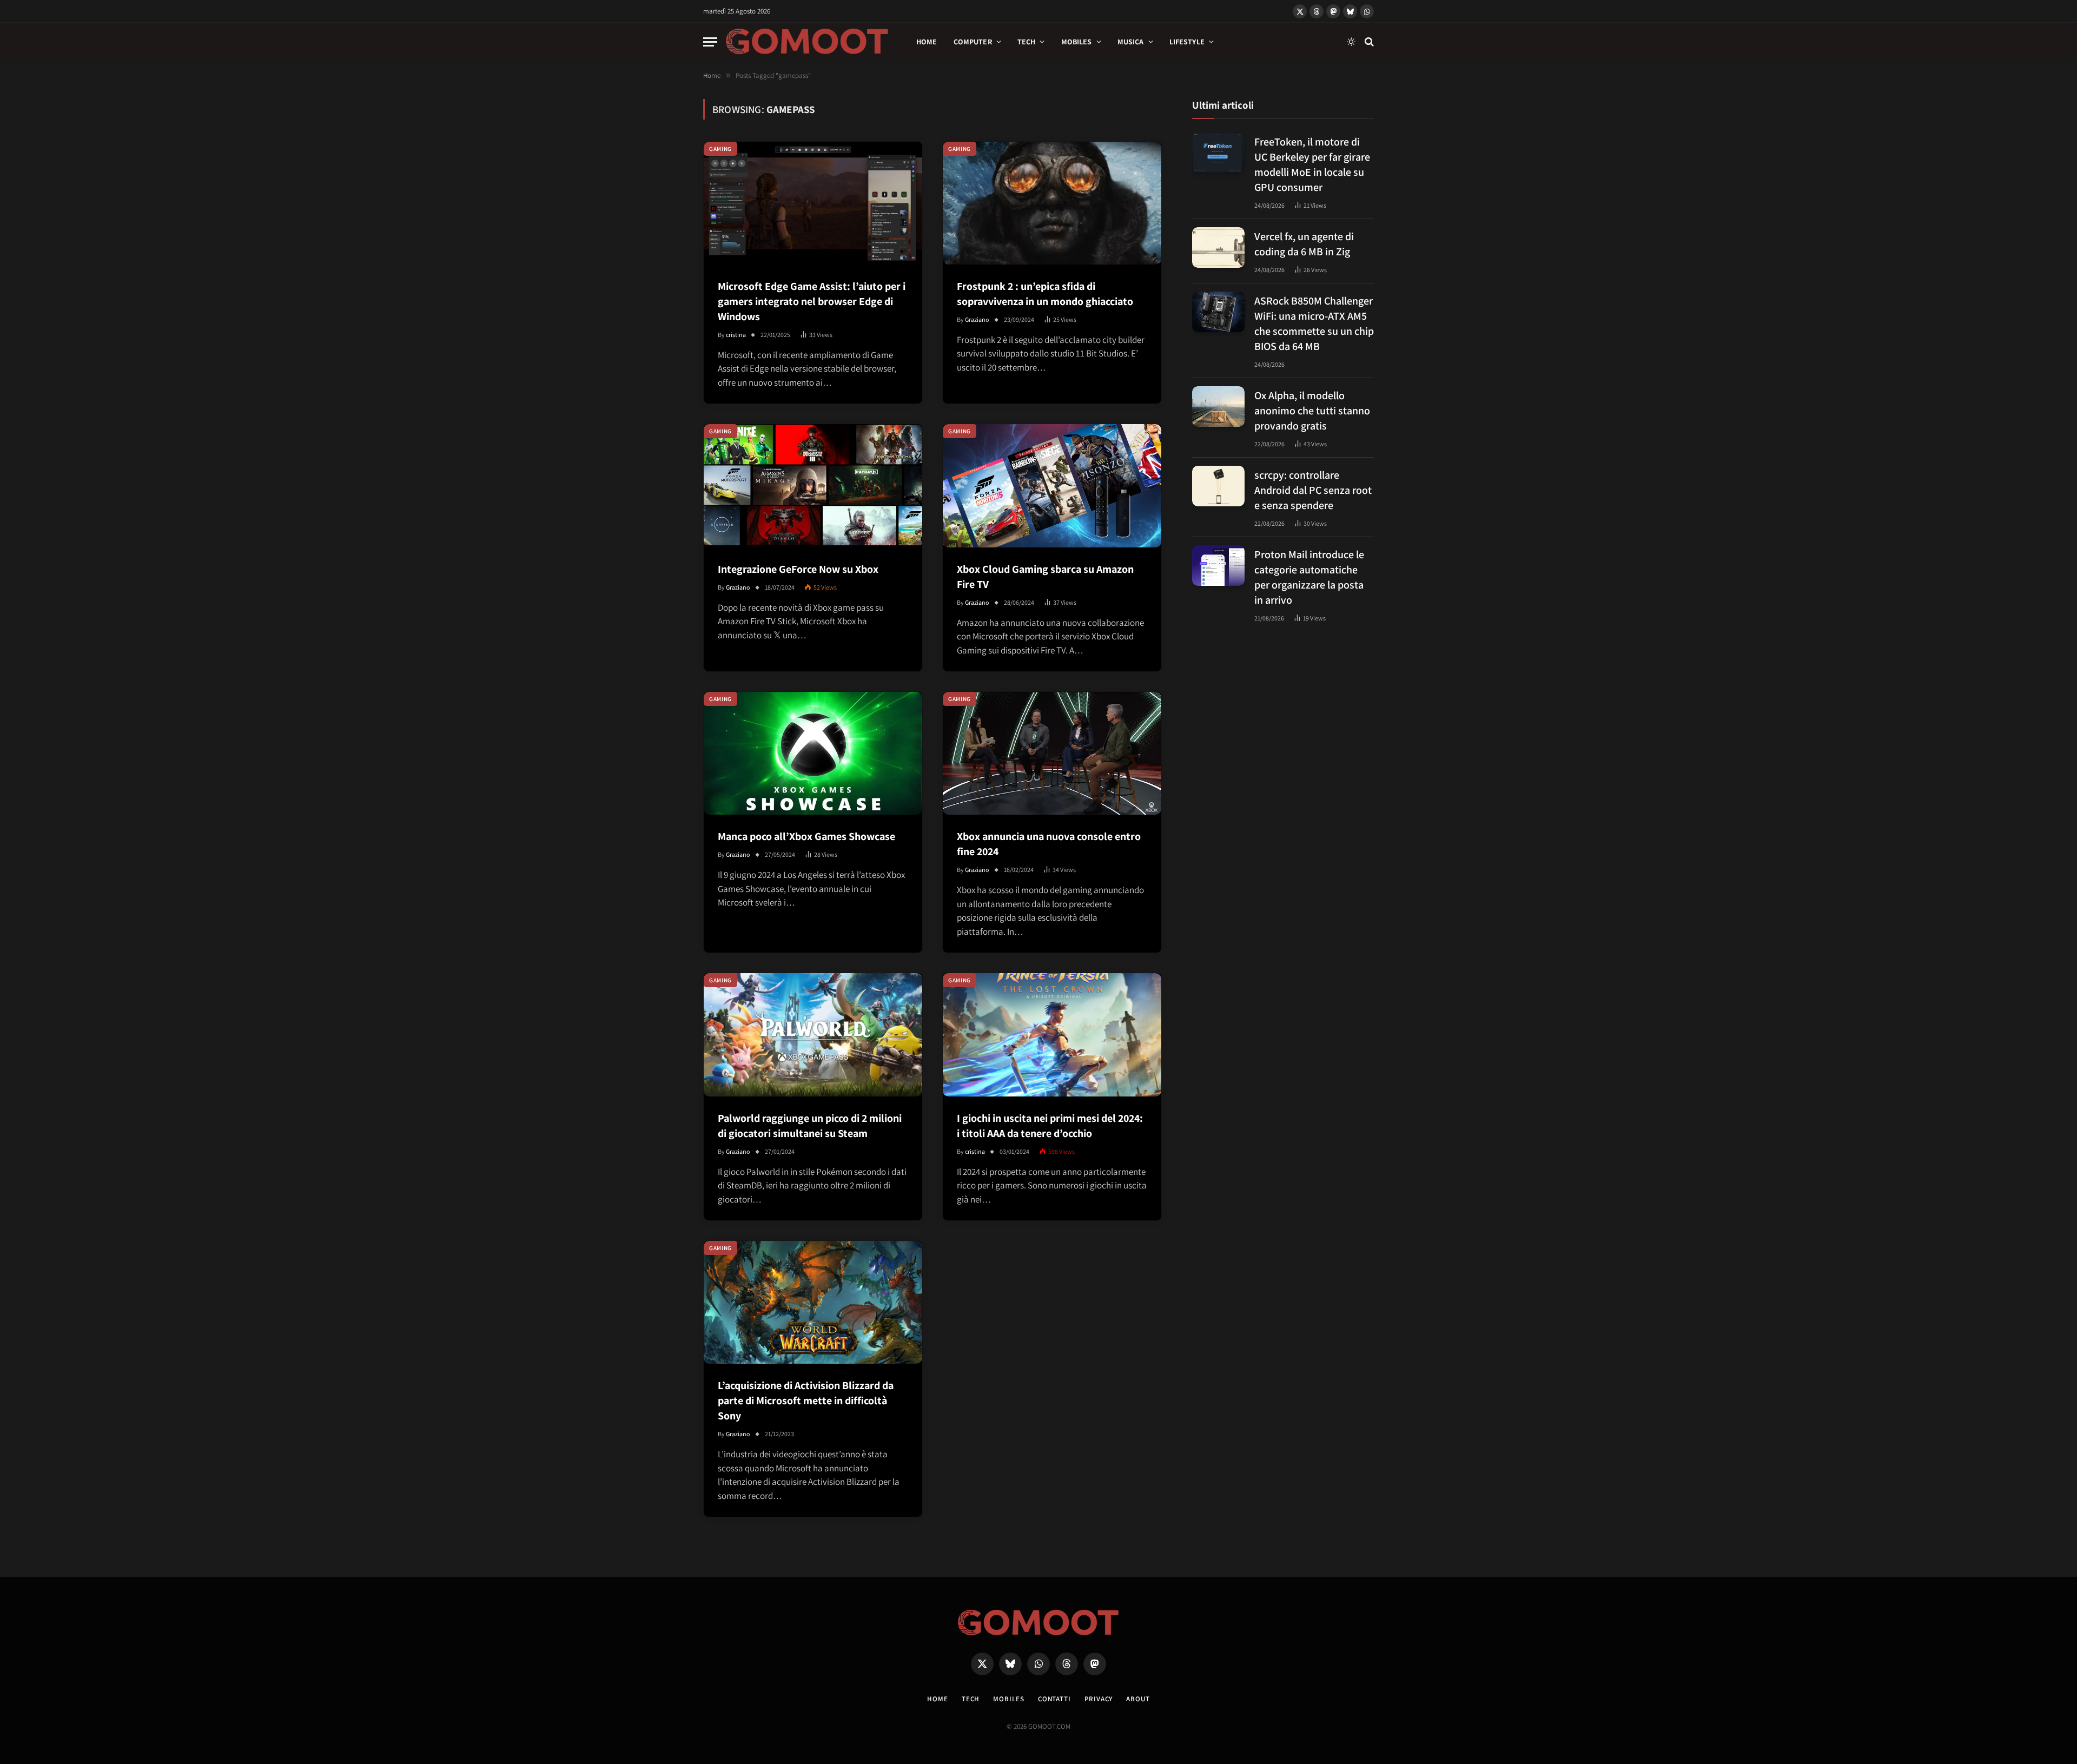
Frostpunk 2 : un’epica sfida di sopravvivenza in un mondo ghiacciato (1045, 294)
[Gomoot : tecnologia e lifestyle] (807, 42)
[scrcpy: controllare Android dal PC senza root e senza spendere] (1218, 486)
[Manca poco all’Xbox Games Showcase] (813, 753)
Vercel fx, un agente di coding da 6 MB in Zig (1304, 243)
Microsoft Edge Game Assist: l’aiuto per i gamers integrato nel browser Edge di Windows (812, 301)
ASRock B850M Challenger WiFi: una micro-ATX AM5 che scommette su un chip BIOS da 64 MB (1314, 323)
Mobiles (1077, 42)
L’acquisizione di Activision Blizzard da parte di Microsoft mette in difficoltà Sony (806, 1400)
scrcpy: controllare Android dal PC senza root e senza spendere (1313, 490)
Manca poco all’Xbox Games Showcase (806, 836)
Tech (1027, 42)
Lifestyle (1187, 42)
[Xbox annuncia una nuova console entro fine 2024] (1052, 753)
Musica (1131, 42)
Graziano (977, 319)
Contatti (1054, 1699)
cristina (736, 335)
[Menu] (710, 42)
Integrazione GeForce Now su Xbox (798, 569)
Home (927, 42)
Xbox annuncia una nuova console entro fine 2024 (1049, 844)
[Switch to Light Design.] (1351, 42)
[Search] (1368, 42)
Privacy (1099, 1699)
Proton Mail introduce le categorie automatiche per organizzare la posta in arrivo (1309, 577)
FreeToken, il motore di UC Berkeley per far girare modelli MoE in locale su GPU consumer (1312, 164)
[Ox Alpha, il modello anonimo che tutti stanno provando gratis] (1218, 407)
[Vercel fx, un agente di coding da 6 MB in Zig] (1218, 247)
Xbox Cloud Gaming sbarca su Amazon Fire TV (1045, 577)
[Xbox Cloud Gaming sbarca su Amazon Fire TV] (1052, 485)
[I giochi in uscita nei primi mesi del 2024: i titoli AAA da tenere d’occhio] (1052, 1035)
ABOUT (1138, 1699)
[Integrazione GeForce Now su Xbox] (813, 485)
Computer (973, 42)
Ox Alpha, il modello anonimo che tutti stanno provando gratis (1312, 410)
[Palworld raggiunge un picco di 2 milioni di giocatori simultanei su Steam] (813, 1035)
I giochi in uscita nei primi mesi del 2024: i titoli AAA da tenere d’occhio (1050, 1126)
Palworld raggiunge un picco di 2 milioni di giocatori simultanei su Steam (810, 1126)
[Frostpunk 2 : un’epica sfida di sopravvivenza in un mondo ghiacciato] (1052, 203)
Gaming (720, 149)
